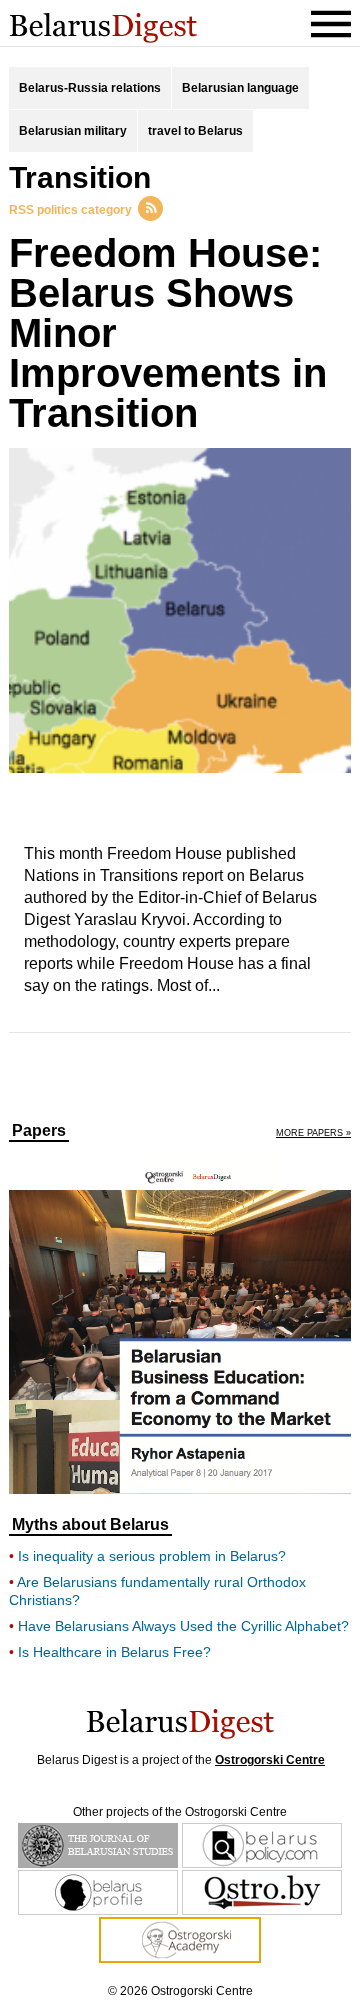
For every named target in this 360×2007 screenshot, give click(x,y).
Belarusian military (73, 131)
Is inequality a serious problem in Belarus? (152, 1556)
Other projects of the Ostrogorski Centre (180, 1812)
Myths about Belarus (90, 1525)
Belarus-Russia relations (90, 88)
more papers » (313, 1133)
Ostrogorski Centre (270, 1760)
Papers (39, 1131)
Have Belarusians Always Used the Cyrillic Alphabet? (183, 1626)
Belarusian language (240, 88)
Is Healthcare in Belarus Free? (114, 1652)
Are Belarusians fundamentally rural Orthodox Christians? (157, 1591)
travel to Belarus (195, 131)
